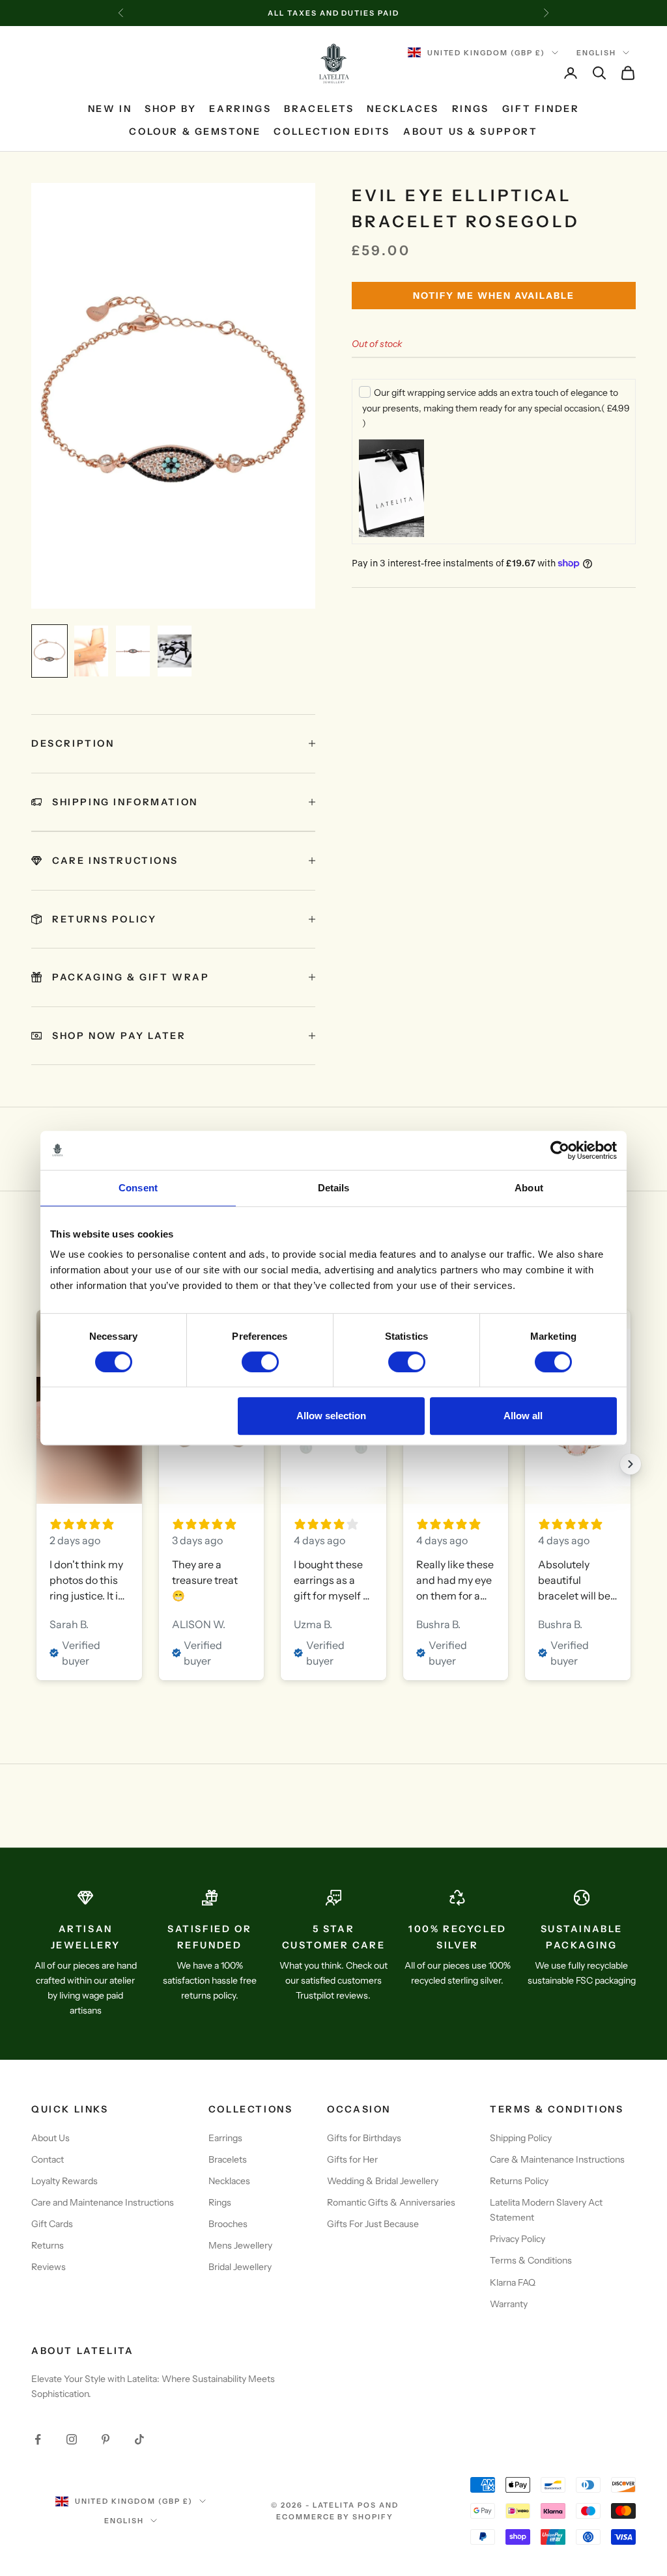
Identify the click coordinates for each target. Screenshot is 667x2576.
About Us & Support (471, 132)
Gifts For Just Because (373, 2224)
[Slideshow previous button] (36, 1464)
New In (110, 109)
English (596, 53)
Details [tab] (334, 1188)
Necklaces (403, 109)
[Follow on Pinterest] (106, 2439)
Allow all (523, 1416)
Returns (48, 2245)
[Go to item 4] (175, 651)
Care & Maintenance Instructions (557, 2159)
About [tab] (529, 1188)
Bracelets (319, 109)
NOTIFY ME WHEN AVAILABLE (494, 296)
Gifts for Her (352, 2159)
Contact (48, 2159)
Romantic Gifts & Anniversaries (391, 2202)
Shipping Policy (521, 2138)
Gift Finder (541, 109)
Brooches (228, 2224)
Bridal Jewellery (240, 2267)
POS (367, 2505)
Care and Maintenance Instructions (103, 2202)
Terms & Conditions (531, 2260)
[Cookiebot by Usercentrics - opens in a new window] (560, 1150)
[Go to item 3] (133, 651)
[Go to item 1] (50, 651)
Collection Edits (332, 132)
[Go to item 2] (91, 651)
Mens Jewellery (240, 2245)
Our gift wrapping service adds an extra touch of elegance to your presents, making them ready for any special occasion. (496, 408)
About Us (50, 2138)
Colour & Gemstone (195, 132)
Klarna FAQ (513, 2282)
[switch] (260, 1362)
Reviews (49, 2267)
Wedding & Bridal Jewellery (383, 2181)
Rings (471, 109)
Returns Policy (519, 2181)
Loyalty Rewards (64, 2181)
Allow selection (331, 1416)
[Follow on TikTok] (139, 2439)
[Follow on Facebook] (38, 2439)
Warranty (509, 2304)
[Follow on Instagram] (72, 2439)
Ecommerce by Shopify (335, 2517)
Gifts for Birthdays (364, 2138)
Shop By (170, 109)
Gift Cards (52, 2224)
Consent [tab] (138, 1188)
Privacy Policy (518, 2239)
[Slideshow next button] (631, 1464)
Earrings (240, 109)
